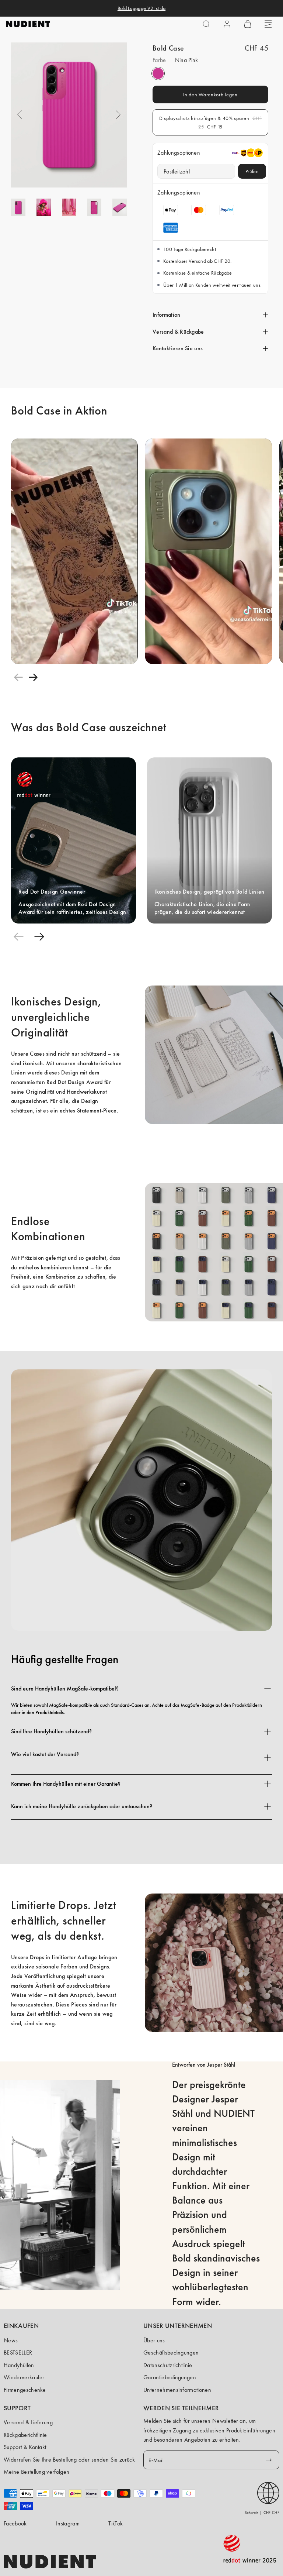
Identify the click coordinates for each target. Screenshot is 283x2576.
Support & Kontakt (25, 2447)
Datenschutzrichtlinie (168, 2365)
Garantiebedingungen (170, 2377)
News (11, 2340)
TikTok (116, 2523)
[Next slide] (33, 677)
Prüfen (252, 171)
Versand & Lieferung (28, 2422)
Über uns (154, 2340)
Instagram (68, 2523)
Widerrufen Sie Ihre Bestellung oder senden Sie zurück (69, 2460)
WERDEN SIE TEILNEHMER (181, 2408)
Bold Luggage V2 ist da (141, 8)
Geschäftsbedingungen (171, 2353)
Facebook (15, 2523)
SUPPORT (17, 2408)
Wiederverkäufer (24, 2377)
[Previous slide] (18, 677)
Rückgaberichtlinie (25, 2435)
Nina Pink (158, 73)
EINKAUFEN (21, 2326)
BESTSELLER (18, 2353)
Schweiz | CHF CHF (262, 2513)
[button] (206, 24)
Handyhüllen (19, 2365)
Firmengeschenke (25, 2390)
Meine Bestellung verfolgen (36, 2472)
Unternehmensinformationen (177, 2390)
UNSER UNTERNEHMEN (178, 2326)
